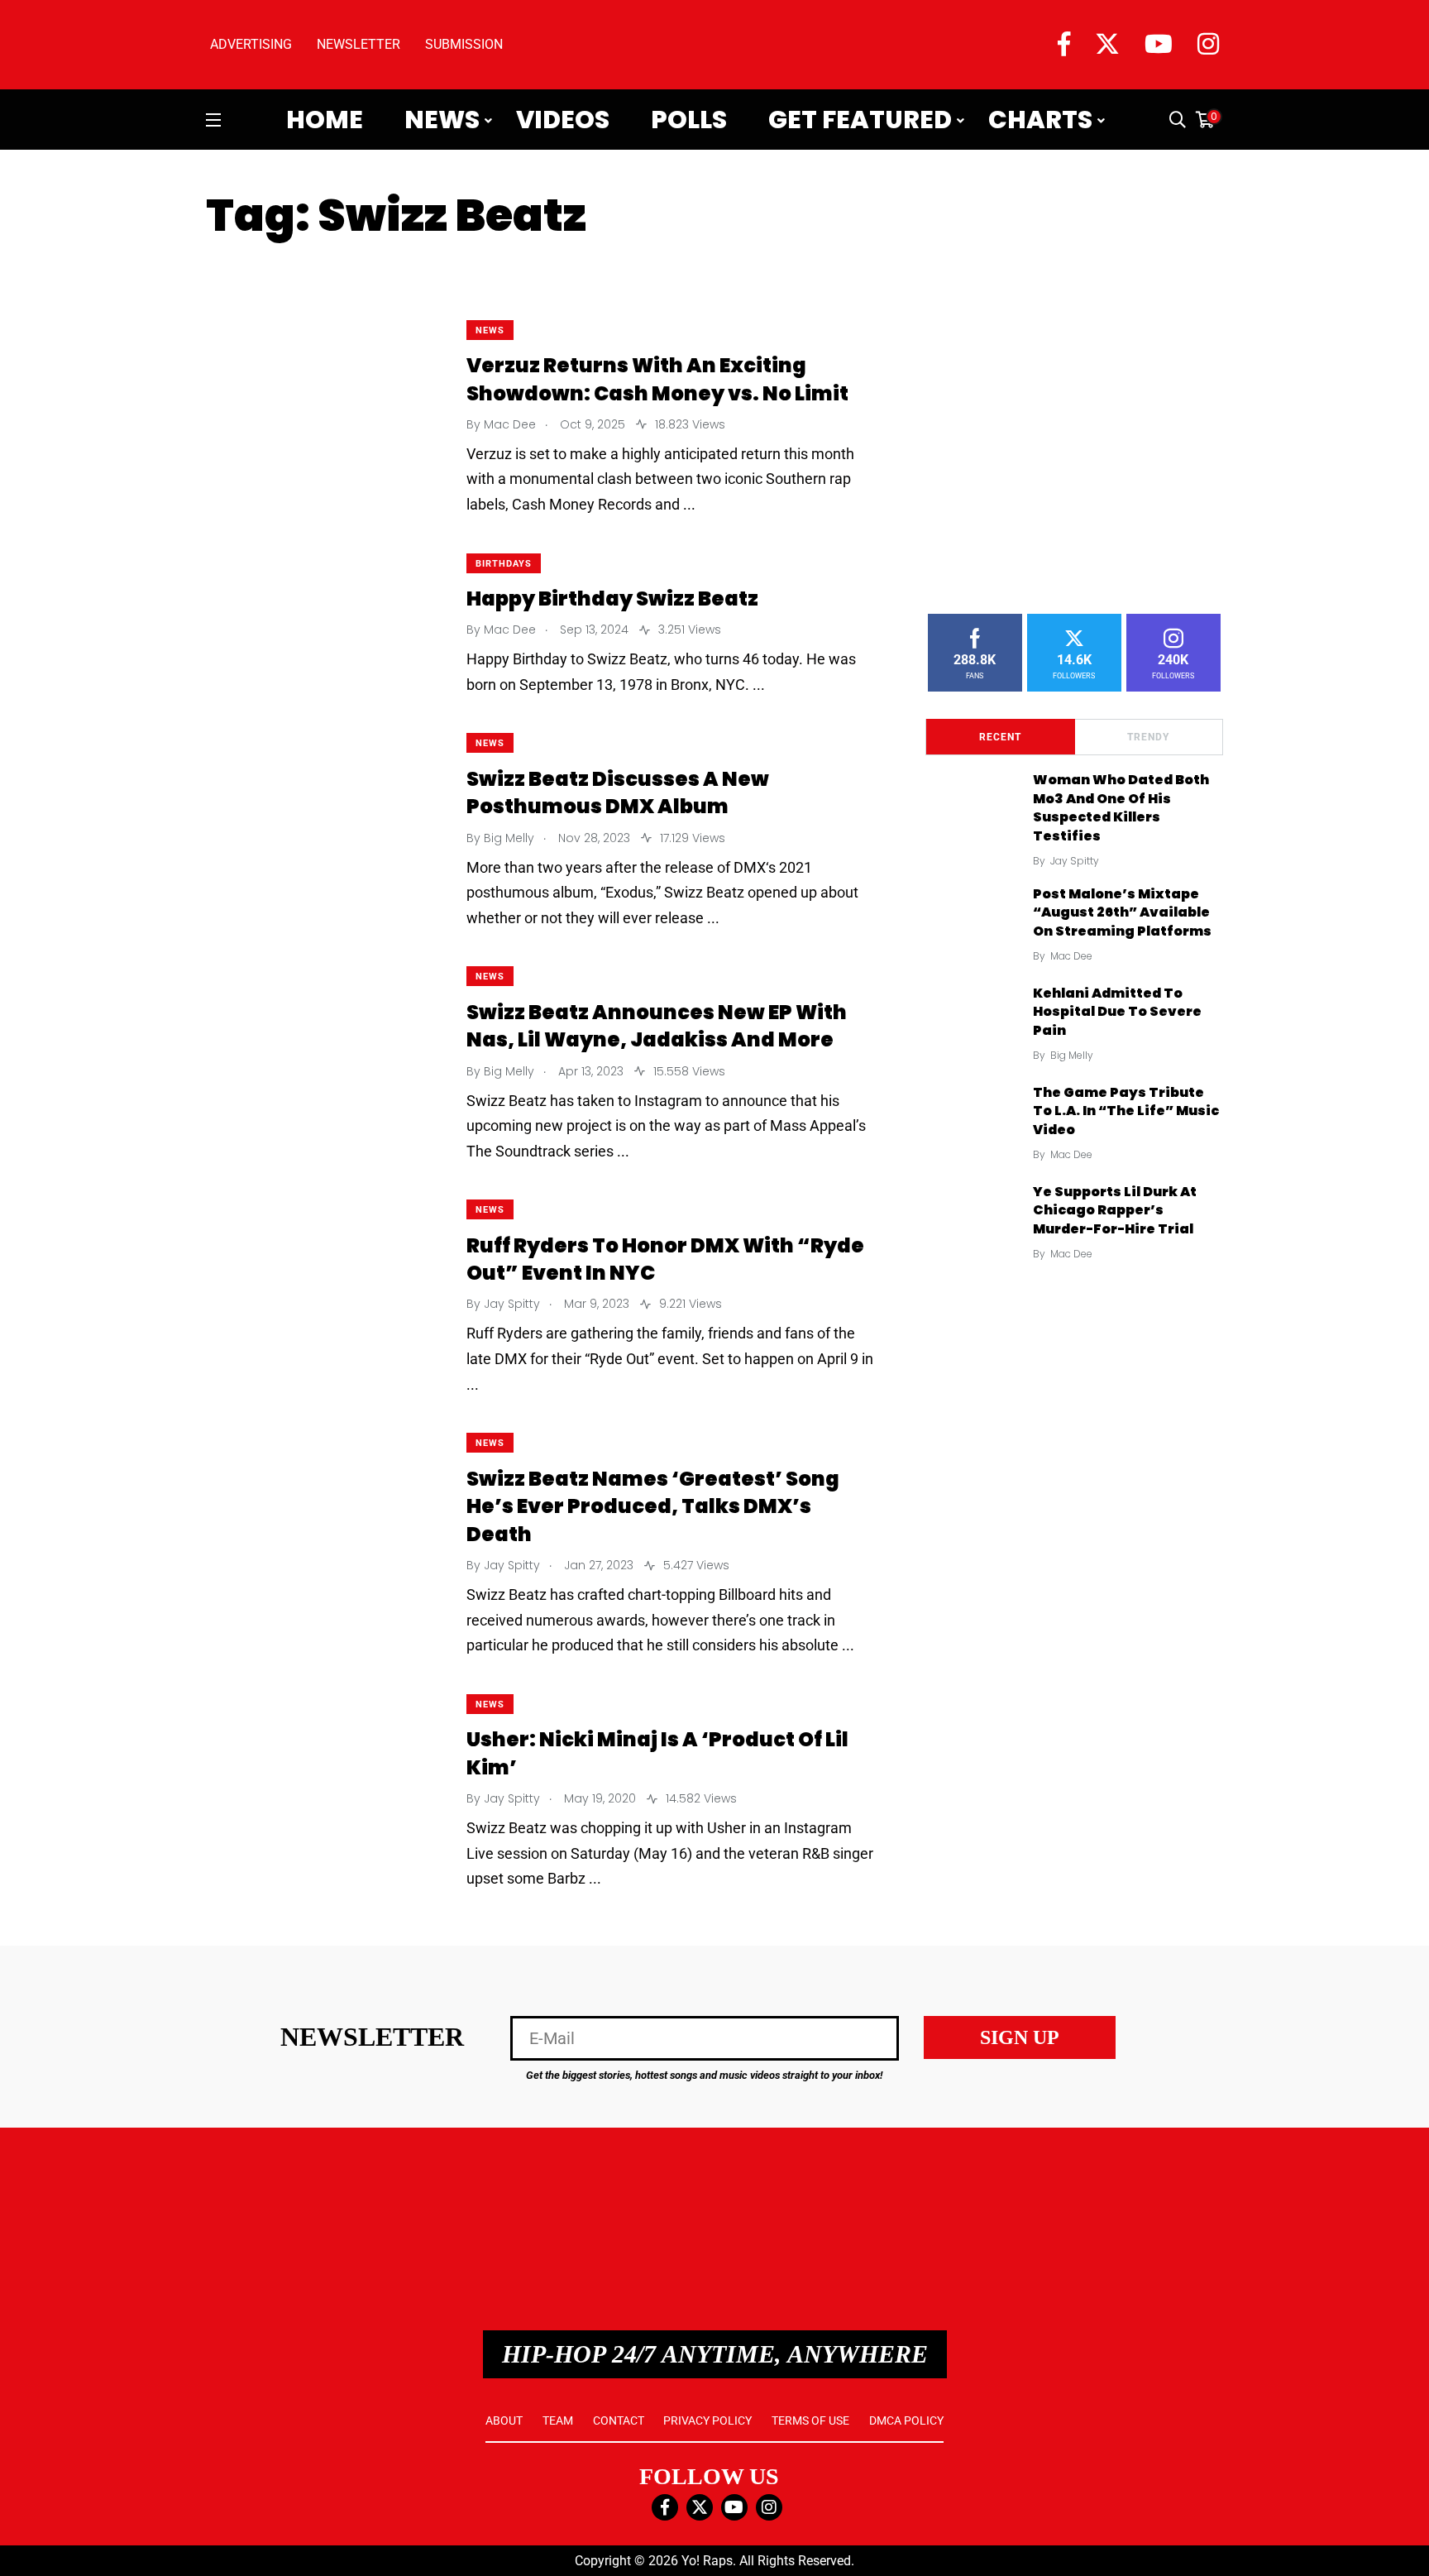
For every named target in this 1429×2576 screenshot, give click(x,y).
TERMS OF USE (810, 2420)
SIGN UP (1020, 2037)
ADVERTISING (251, 44)
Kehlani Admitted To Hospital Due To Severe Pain (1117, 1012)
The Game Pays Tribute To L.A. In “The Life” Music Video (1126, 1111)
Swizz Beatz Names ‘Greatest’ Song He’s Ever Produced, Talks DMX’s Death (653, 1506)
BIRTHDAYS (504, 564)
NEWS (490, 330)
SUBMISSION (464, 44)
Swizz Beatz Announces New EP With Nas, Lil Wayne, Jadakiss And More (657, 1026)
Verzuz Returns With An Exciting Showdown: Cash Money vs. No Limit (657, 380)
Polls (689, 120)
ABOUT (504, 2420)
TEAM (558, 2420)
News (442, 120)
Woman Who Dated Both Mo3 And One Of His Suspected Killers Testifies (1121, 808)
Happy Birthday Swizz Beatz (612, 599)
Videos (563, 120)
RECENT (1000, 737)
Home (325, 120)
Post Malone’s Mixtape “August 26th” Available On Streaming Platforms (1122, 912)
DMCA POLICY (906, 2420)
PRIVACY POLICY (707, 2420)
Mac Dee (1071, 956)
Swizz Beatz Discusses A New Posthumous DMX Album (618, 793)
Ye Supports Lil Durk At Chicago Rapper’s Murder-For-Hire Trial (1115, 1210)
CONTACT (619, 2420)
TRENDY (1148, 737)
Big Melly (1072, 1055)
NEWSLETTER (358, 44)
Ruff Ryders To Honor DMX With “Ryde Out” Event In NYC (665, 1259)
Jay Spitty (1075, 861)
